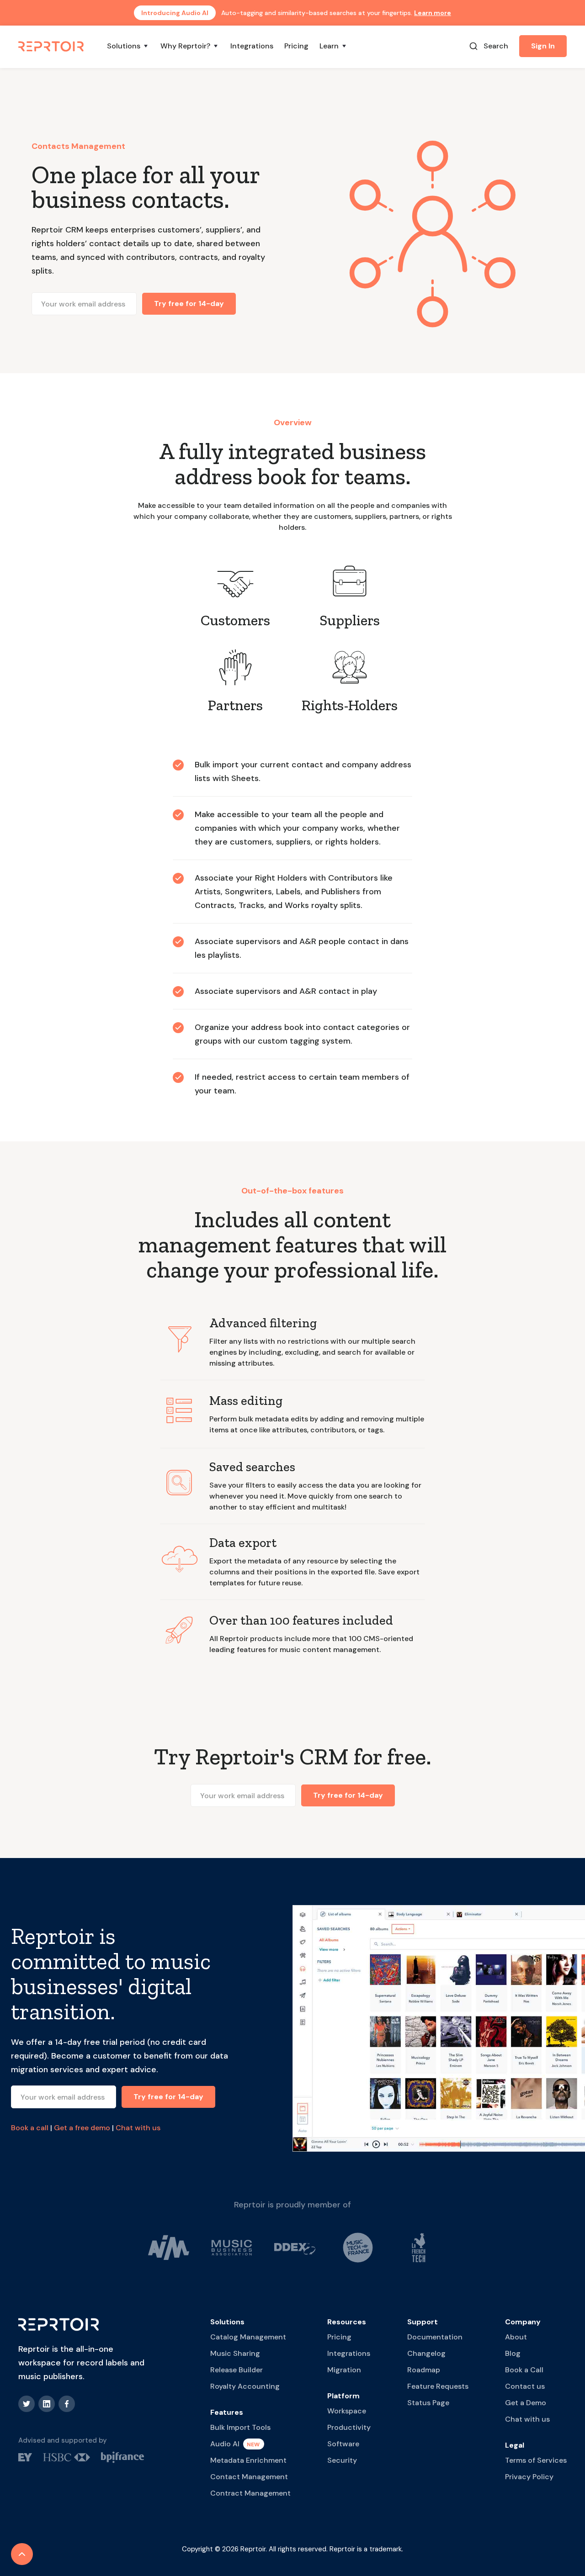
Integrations (252, 46)
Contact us (525, 2386)
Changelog (426, 2353)
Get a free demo (82, 2128)
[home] (52, 46)
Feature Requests (438, 2386)
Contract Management (250, 2493)
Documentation (435, 2337)
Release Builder (237, 2370)
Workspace (347, 2411)
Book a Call (524, 2370)
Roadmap (424, 2370)
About (516, 2337)
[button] (128, 46)
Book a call (30, 2128)
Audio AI (225, 2444)
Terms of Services (536, 2460)
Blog (513, 2353)
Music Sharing (235, 2353)
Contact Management (249, 2477)
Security (342, 2460)
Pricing (296, 46)
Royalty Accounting (245, 2386)
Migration (344, 2370)
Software (343, 2444)
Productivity (349, 2427)
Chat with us (138, 2128)
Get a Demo (526, 2403)
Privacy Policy (529, 2477)
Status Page (428, 2403)
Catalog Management (248, 2337)
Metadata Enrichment (248, 2460)
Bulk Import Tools (240, 2427)
